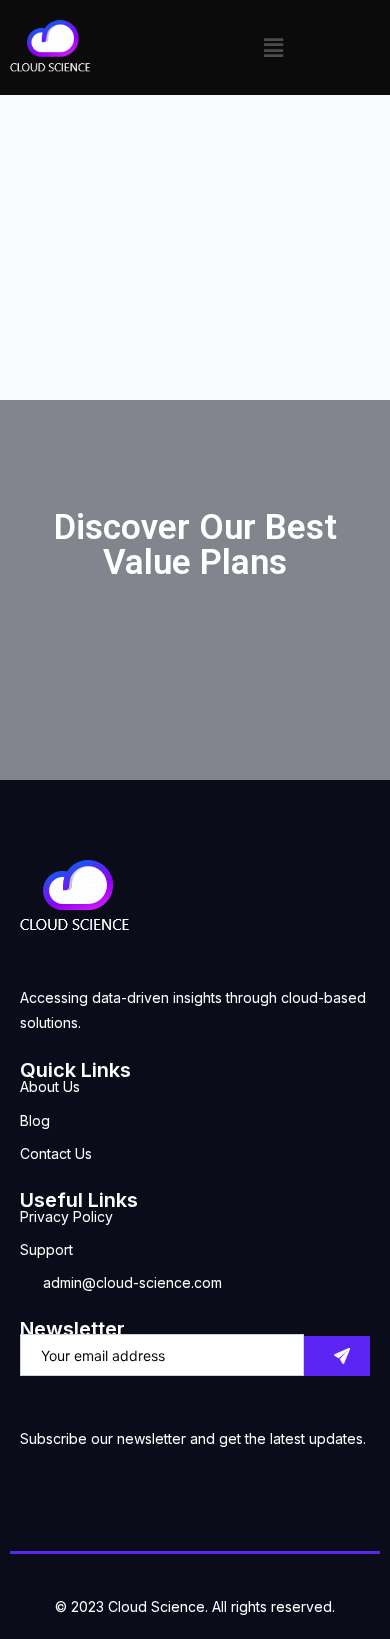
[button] (273, 47)
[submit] (337, 1356)
